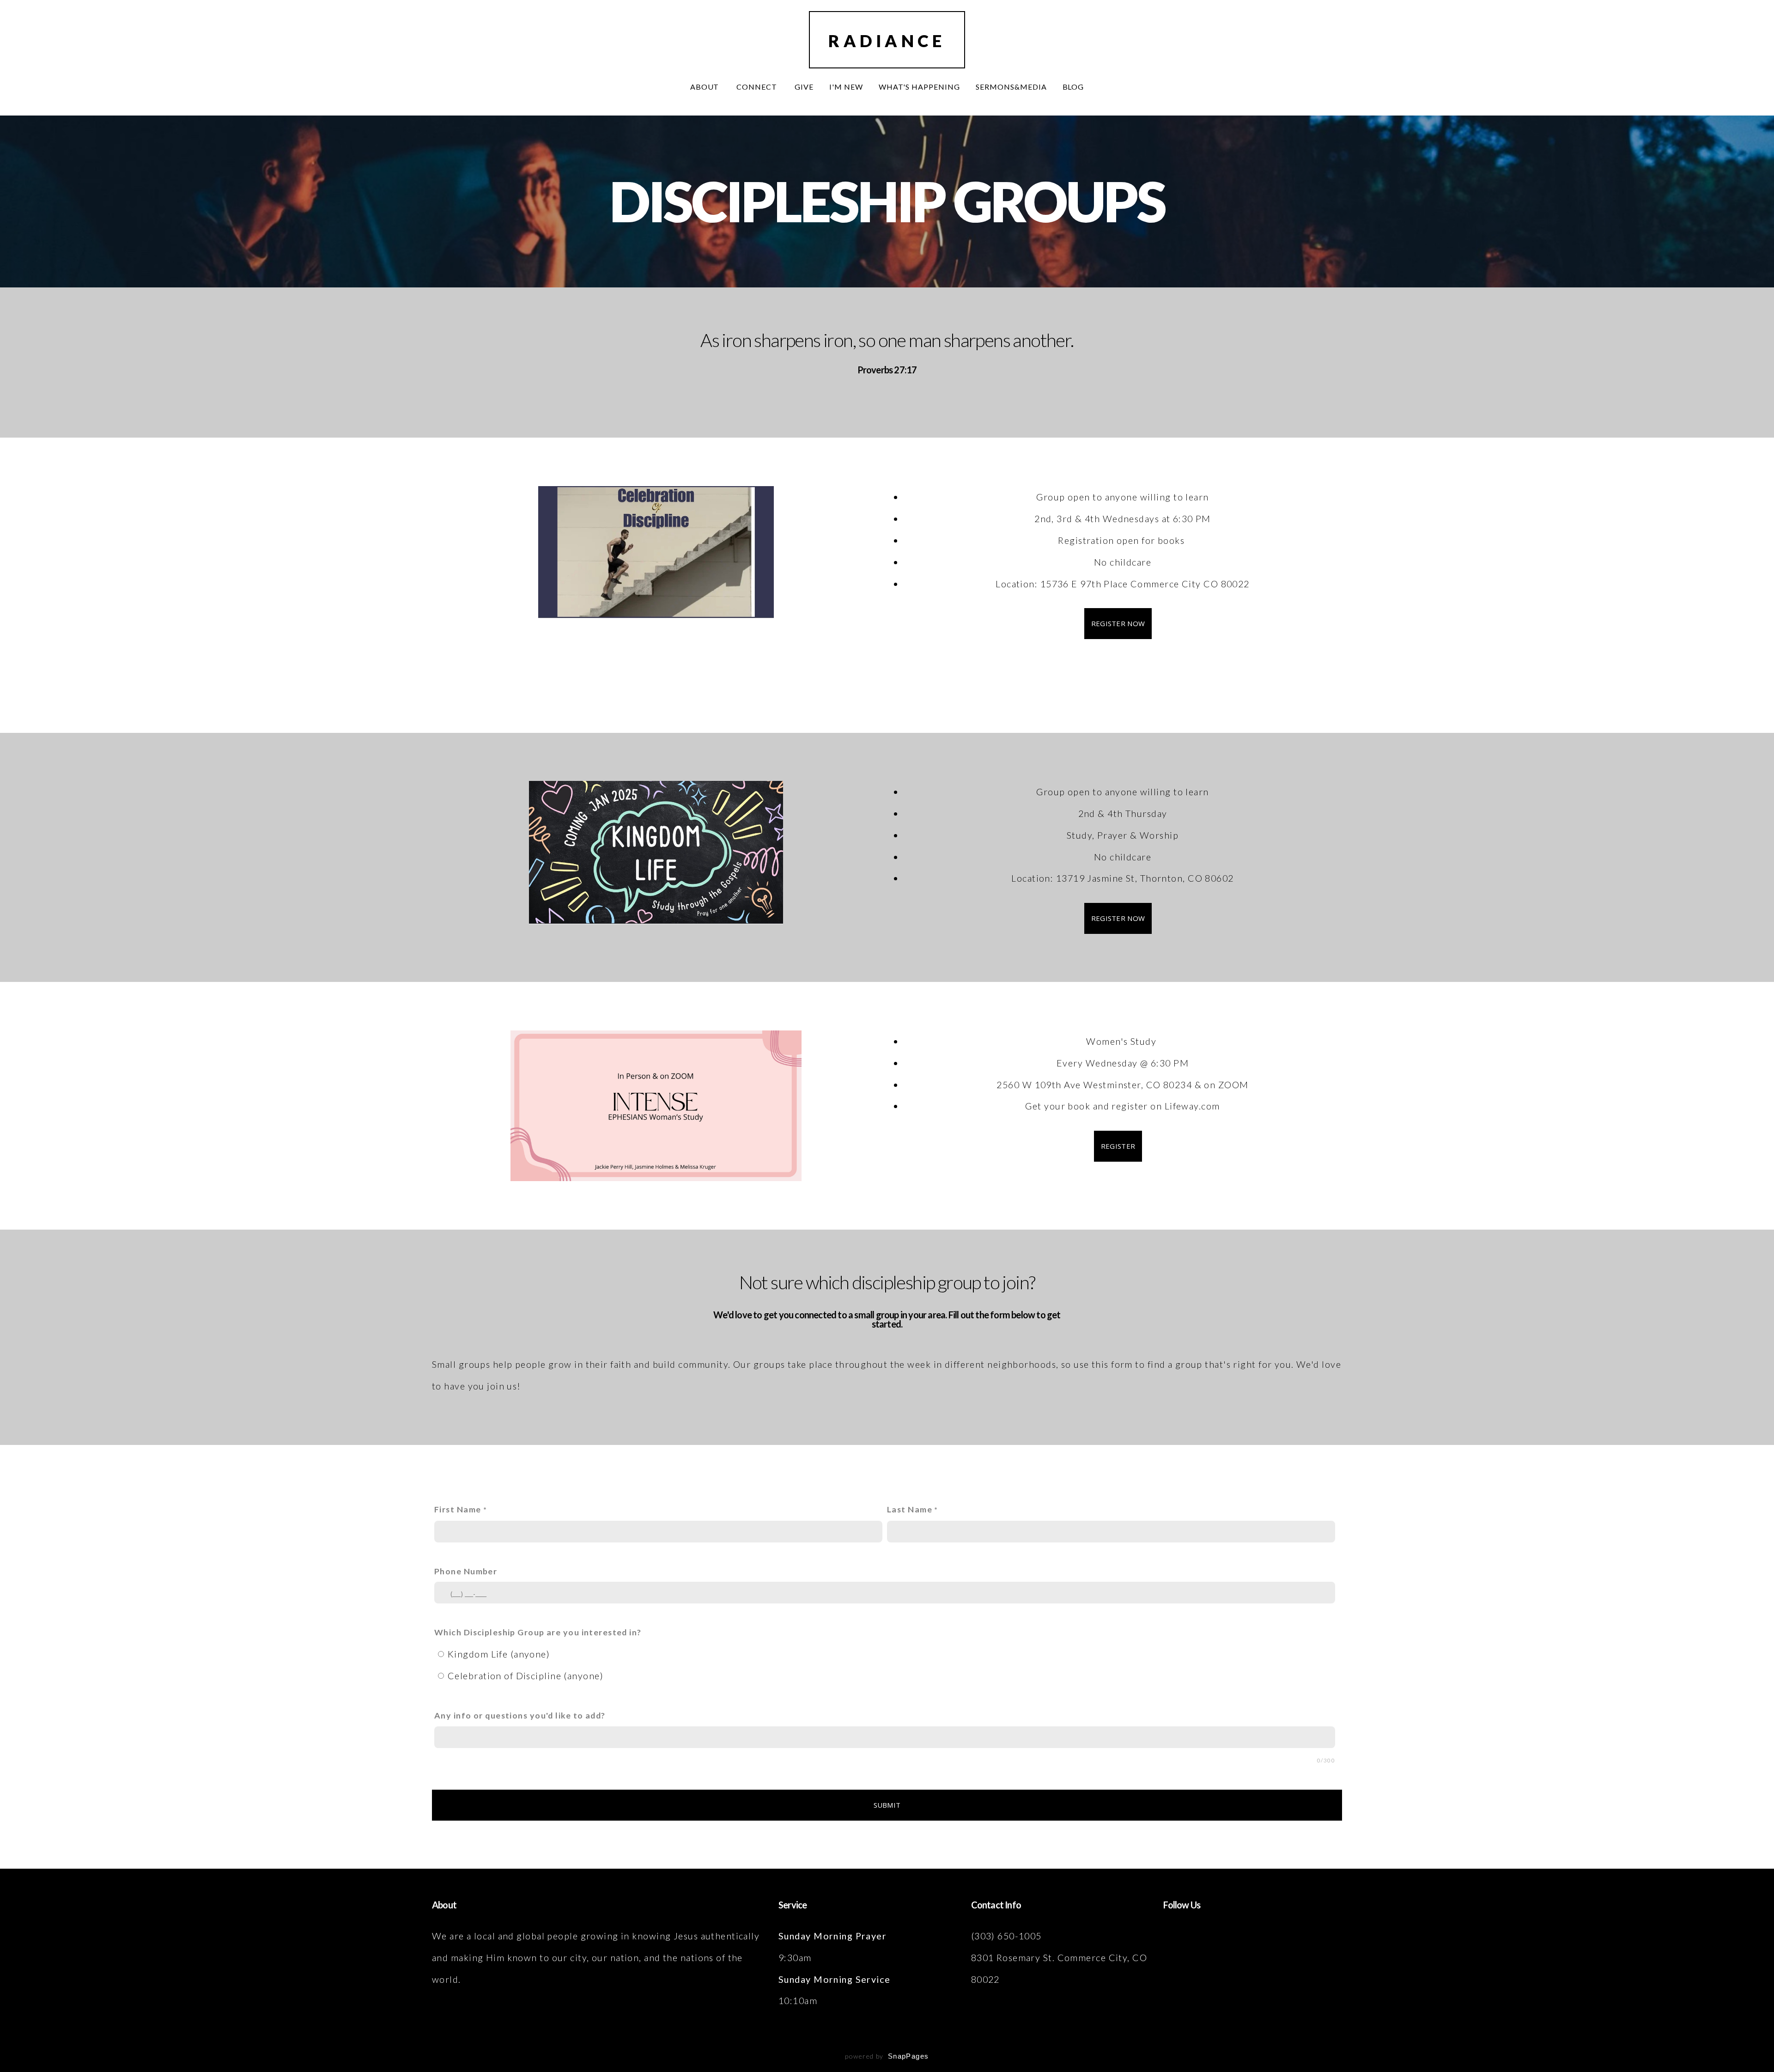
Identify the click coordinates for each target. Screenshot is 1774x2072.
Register (1118, 1146)
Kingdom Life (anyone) (499, 1654)
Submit (887, 1805)
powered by (887, 2056)
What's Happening (919, 87)
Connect (758, 87)
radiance (887, 41)
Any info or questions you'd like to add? (520, 1715)
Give (804, 87)
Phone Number (466, 1571)
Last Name (910, 1509)
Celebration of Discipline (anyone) (526, 1676)
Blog (1073, 87)
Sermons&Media (1011, 87)
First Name (458, 1509)
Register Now (1118, 623)
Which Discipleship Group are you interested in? (538, 1632)
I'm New (846, 87)
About (706, 87)
